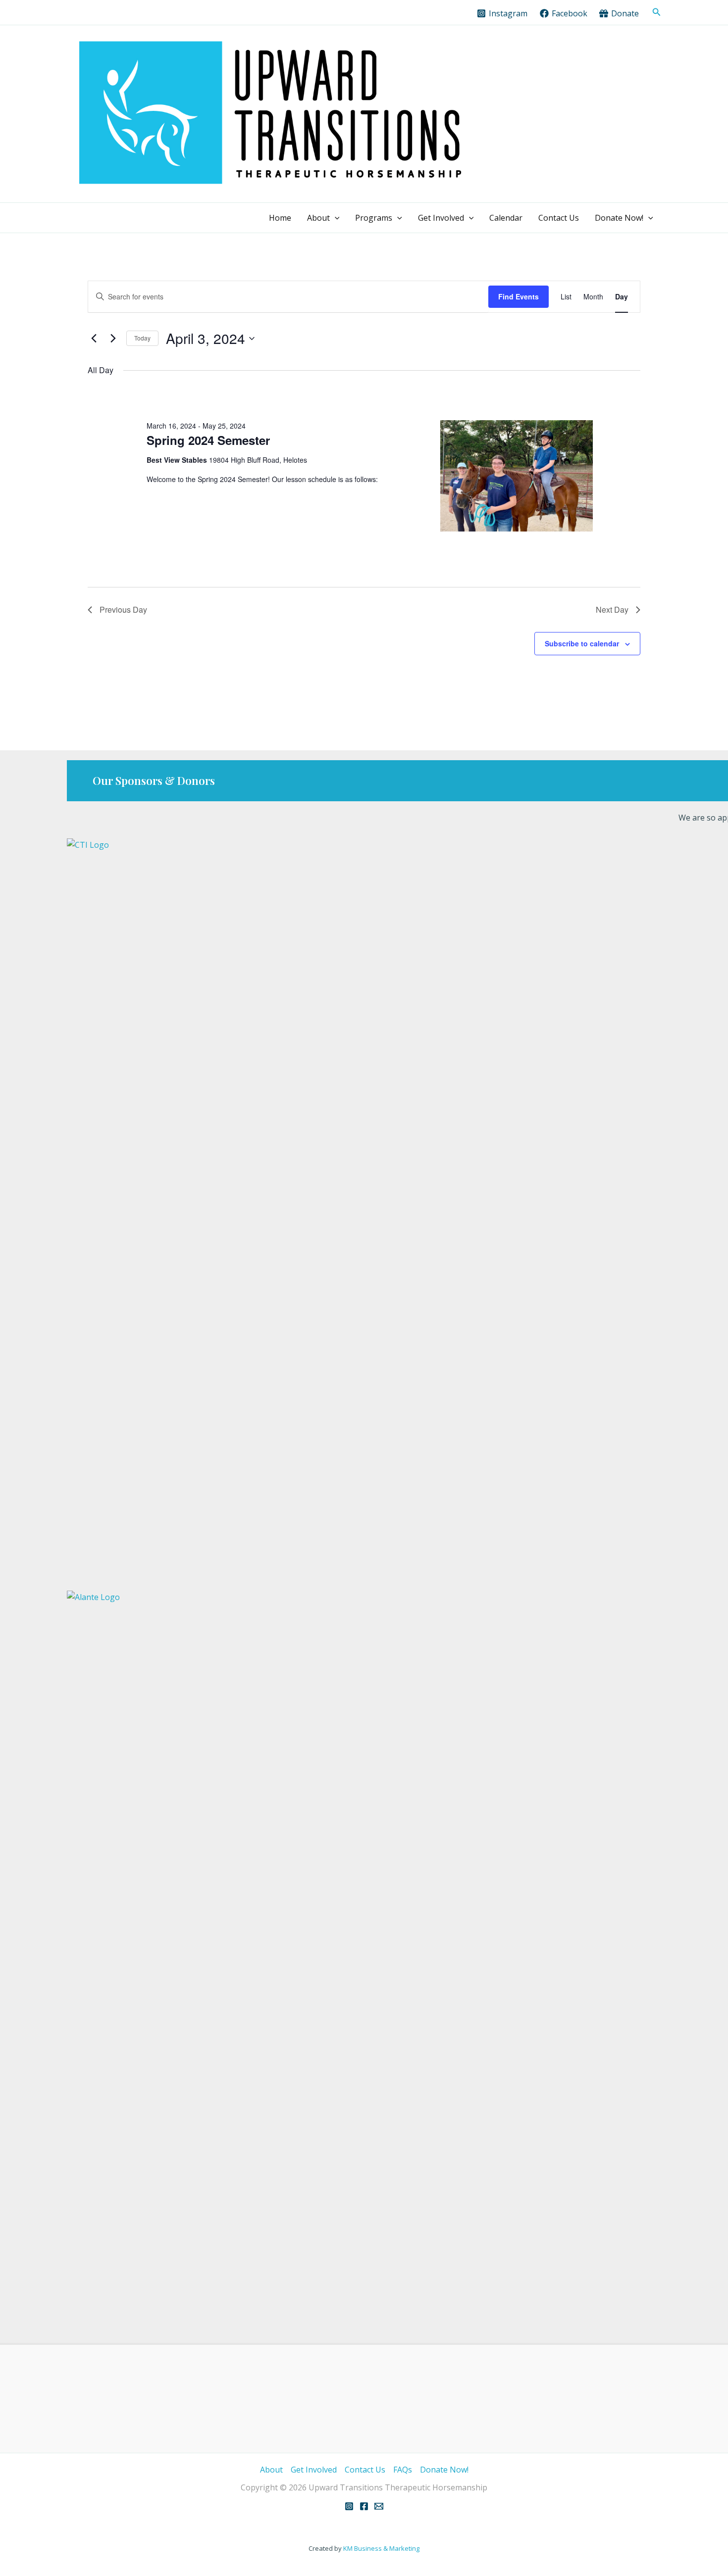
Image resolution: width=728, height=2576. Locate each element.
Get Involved (441, 218)
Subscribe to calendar (582, 643)
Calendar (506, 218)
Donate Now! (619, 218)
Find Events (519, 296)
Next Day (612, 609)
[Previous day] (94, 339)
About (318, 218)
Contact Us (559, 218)
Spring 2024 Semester (208, 440)
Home (280, 218)
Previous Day (123, 609)
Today (142, 338)
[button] (657, 12)
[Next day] (113, 339)
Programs (374, 218)
